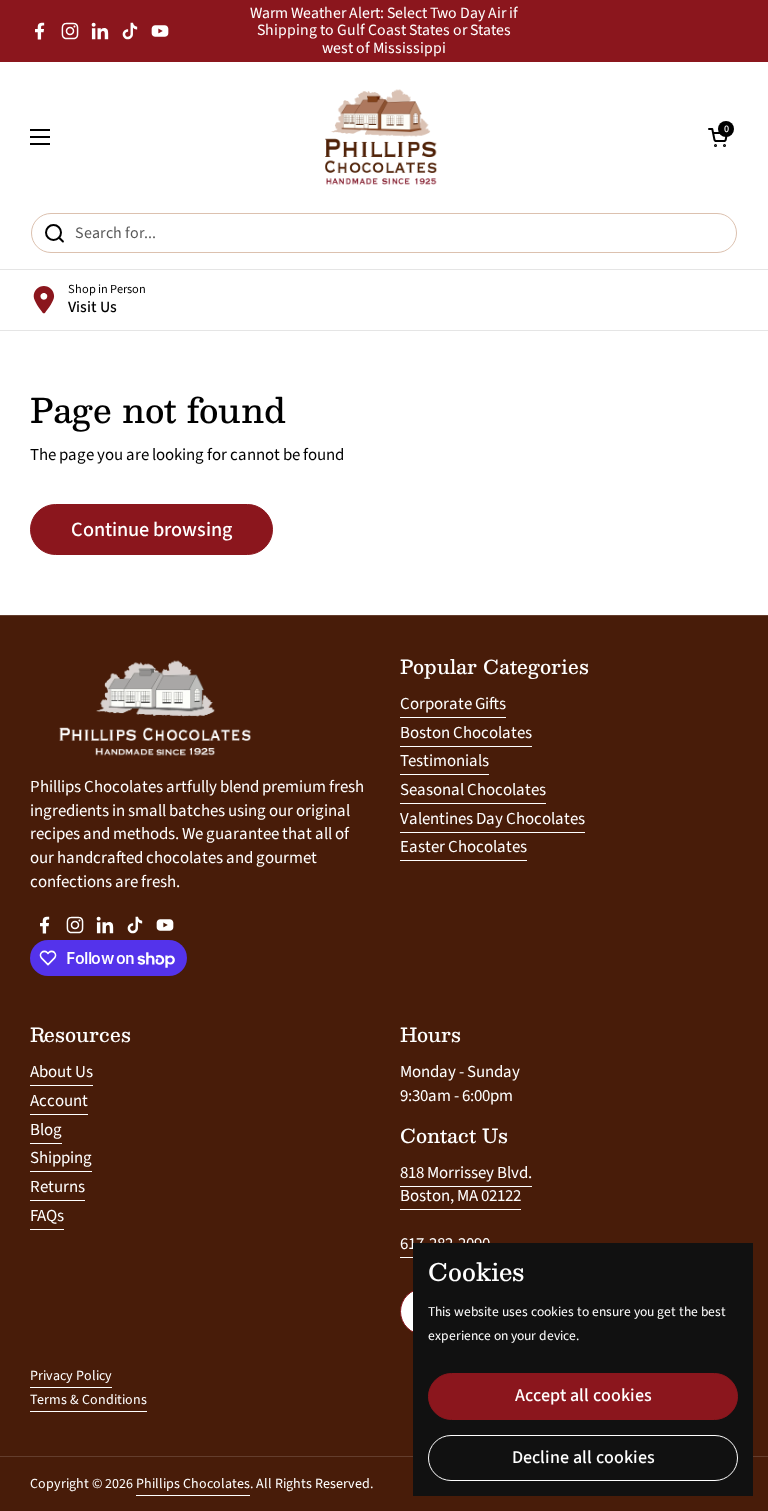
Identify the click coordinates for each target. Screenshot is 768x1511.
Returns (57, 1187)
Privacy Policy (71, 1376)
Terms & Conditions (88, 1400)
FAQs (47, 1216)
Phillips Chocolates (193, 1484)
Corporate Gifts (453, 704)
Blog (46, 1130)
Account (59, 1101)
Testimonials (444, 761)
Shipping (61, 1158)
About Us (61, 1072)
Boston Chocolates (466, 733)
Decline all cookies (583, 1457)
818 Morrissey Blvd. (466, 1173)
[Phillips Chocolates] (379, 137)
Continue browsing (151, 529)
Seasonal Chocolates (473, 790)
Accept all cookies (583, 1395)
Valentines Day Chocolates (492, 819)
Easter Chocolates (463, 847)
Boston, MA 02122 (460, 1196)
